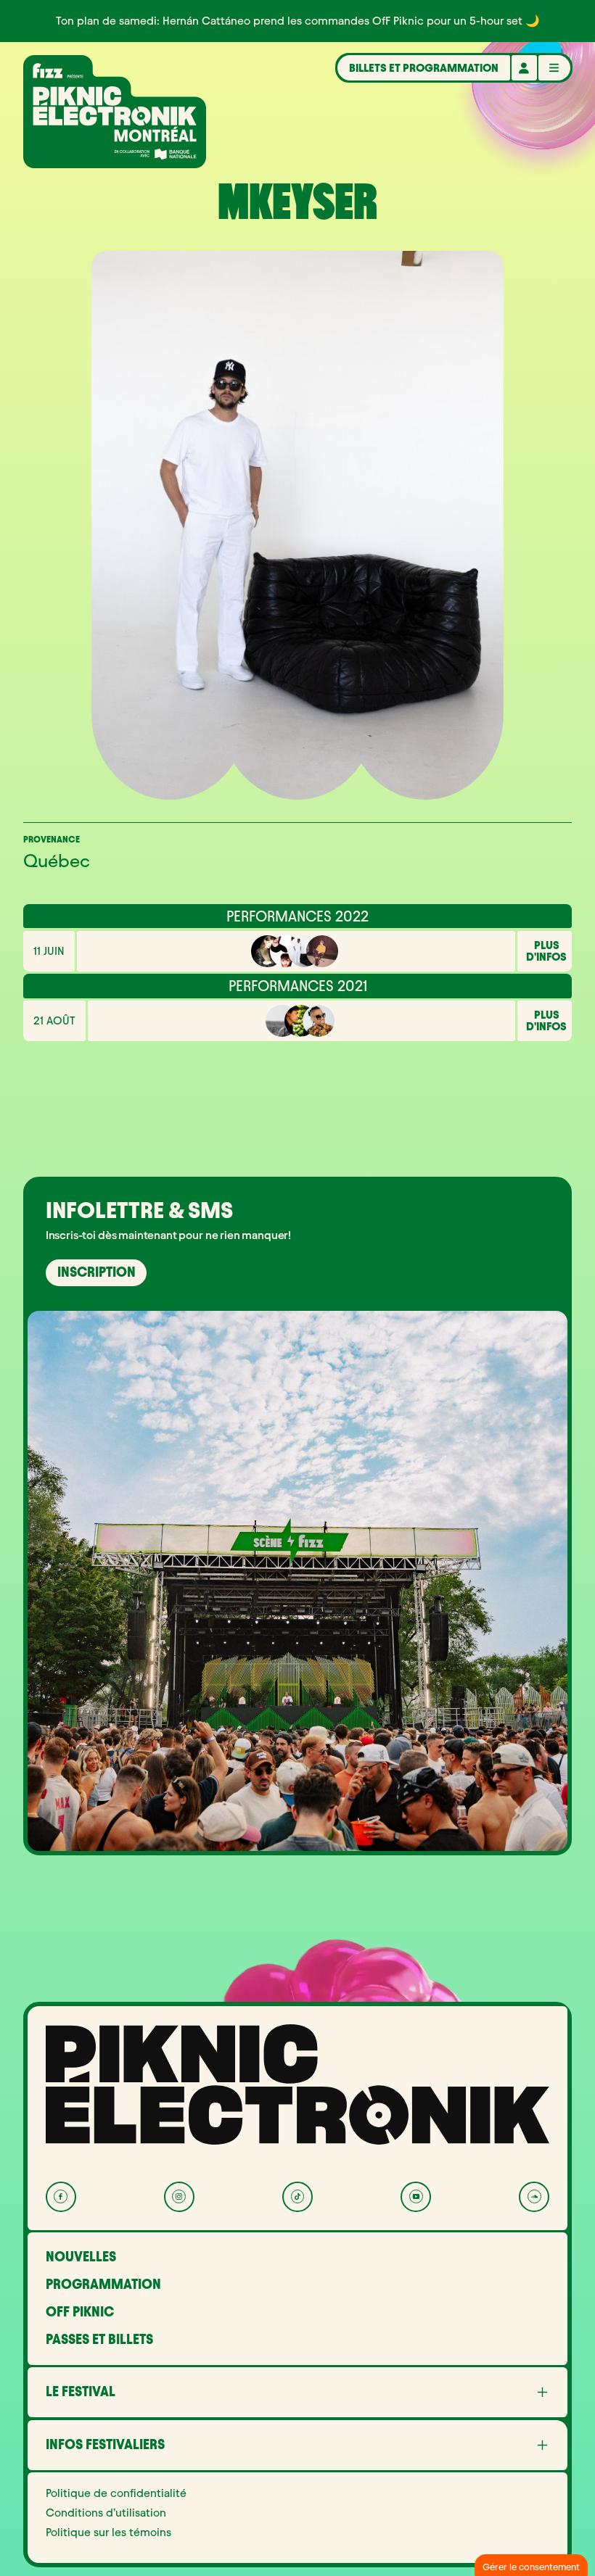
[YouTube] (416, 2197)
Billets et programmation (424, 68)
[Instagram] (179, 2197)
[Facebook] (61, 2197)
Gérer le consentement (531, 2567)
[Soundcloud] (534, 2197)
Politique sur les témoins (108, 2532)
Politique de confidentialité (116, 2493)
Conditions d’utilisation (106, 2513)
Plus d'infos (546, 951)
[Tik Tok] (297, 2197)
